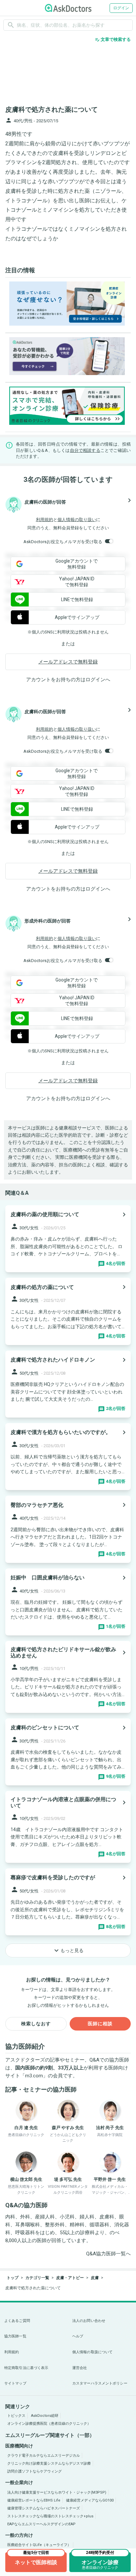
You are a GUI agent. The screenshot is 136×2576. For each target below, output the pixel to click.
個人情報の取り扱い (77, 520)
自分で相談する (85, 450)
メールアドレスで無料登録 (68, 662)
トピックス (16, 2416)
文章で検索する (113, 40)
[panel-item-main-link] (68, 1239)
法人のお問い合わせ (89, 2321)
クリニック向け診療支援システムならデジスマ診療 (49, 2463)
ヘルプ (78, 2336)
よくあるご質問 (17, 2321)
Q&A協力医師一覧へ (108, 2254)
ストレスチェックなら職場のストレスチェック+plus (50, 2516)
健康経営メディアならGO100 (90, 2500)
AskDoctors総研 (45, 2416)
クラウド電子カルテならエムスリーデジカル (44, 2456)
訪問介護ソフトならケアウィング (34, 2471)
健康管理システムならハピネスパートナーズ (44, 2508)
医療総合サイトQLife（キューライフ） (39, 2545)
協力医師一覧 (15, 2336)
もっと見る (68, 1950)
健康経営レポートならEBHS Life (34, 2500)
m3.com (34, 2076)
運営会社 (80, 2368)
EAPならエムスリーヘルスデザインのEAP (41, 2524)
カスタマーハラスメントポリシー (100, 2383)
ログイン (121, 8)
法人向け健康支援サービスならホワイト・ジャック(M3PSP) (57, 2492)
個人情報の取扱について (92, 2352)
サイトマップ (15, 2383)
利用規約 (45, 520)
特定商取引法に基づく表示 (26, 2368)
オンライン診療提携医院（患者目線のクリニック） (49, 2424)
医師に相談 (100, 2024)
